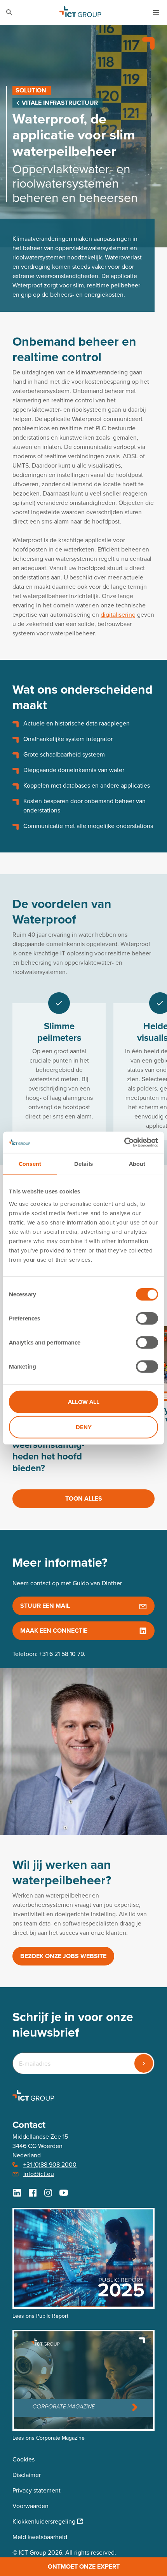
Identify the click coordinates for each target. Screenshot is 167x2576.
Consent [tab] (30, 1164)
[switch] (147, 1318)
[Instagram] (48, 2193)
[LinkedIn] (17, 2193)
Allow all (84, 1402)
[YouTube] (64, 2193)
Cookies (23, 2459)
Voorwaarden (30, 2506)
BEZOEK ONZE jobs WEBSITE (63, 1956)
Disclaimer (27, 2475)
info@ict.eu (39, 2174)
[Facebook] (33, 2193)
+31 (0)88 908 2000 (50, 2165)
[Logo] (80, 12)
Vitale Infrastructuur (59, 103)
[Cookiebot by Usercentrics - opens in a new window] (124, 1142)
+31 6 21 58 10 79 (62, 1654)
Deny (84, 1427)
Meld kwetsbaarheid (40, 2537)
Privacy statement (37, 2490)
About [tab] (137, 1164)
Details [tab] (83, 1164)
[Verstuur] (144, 2063)
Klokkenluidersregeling (44, 2521)
